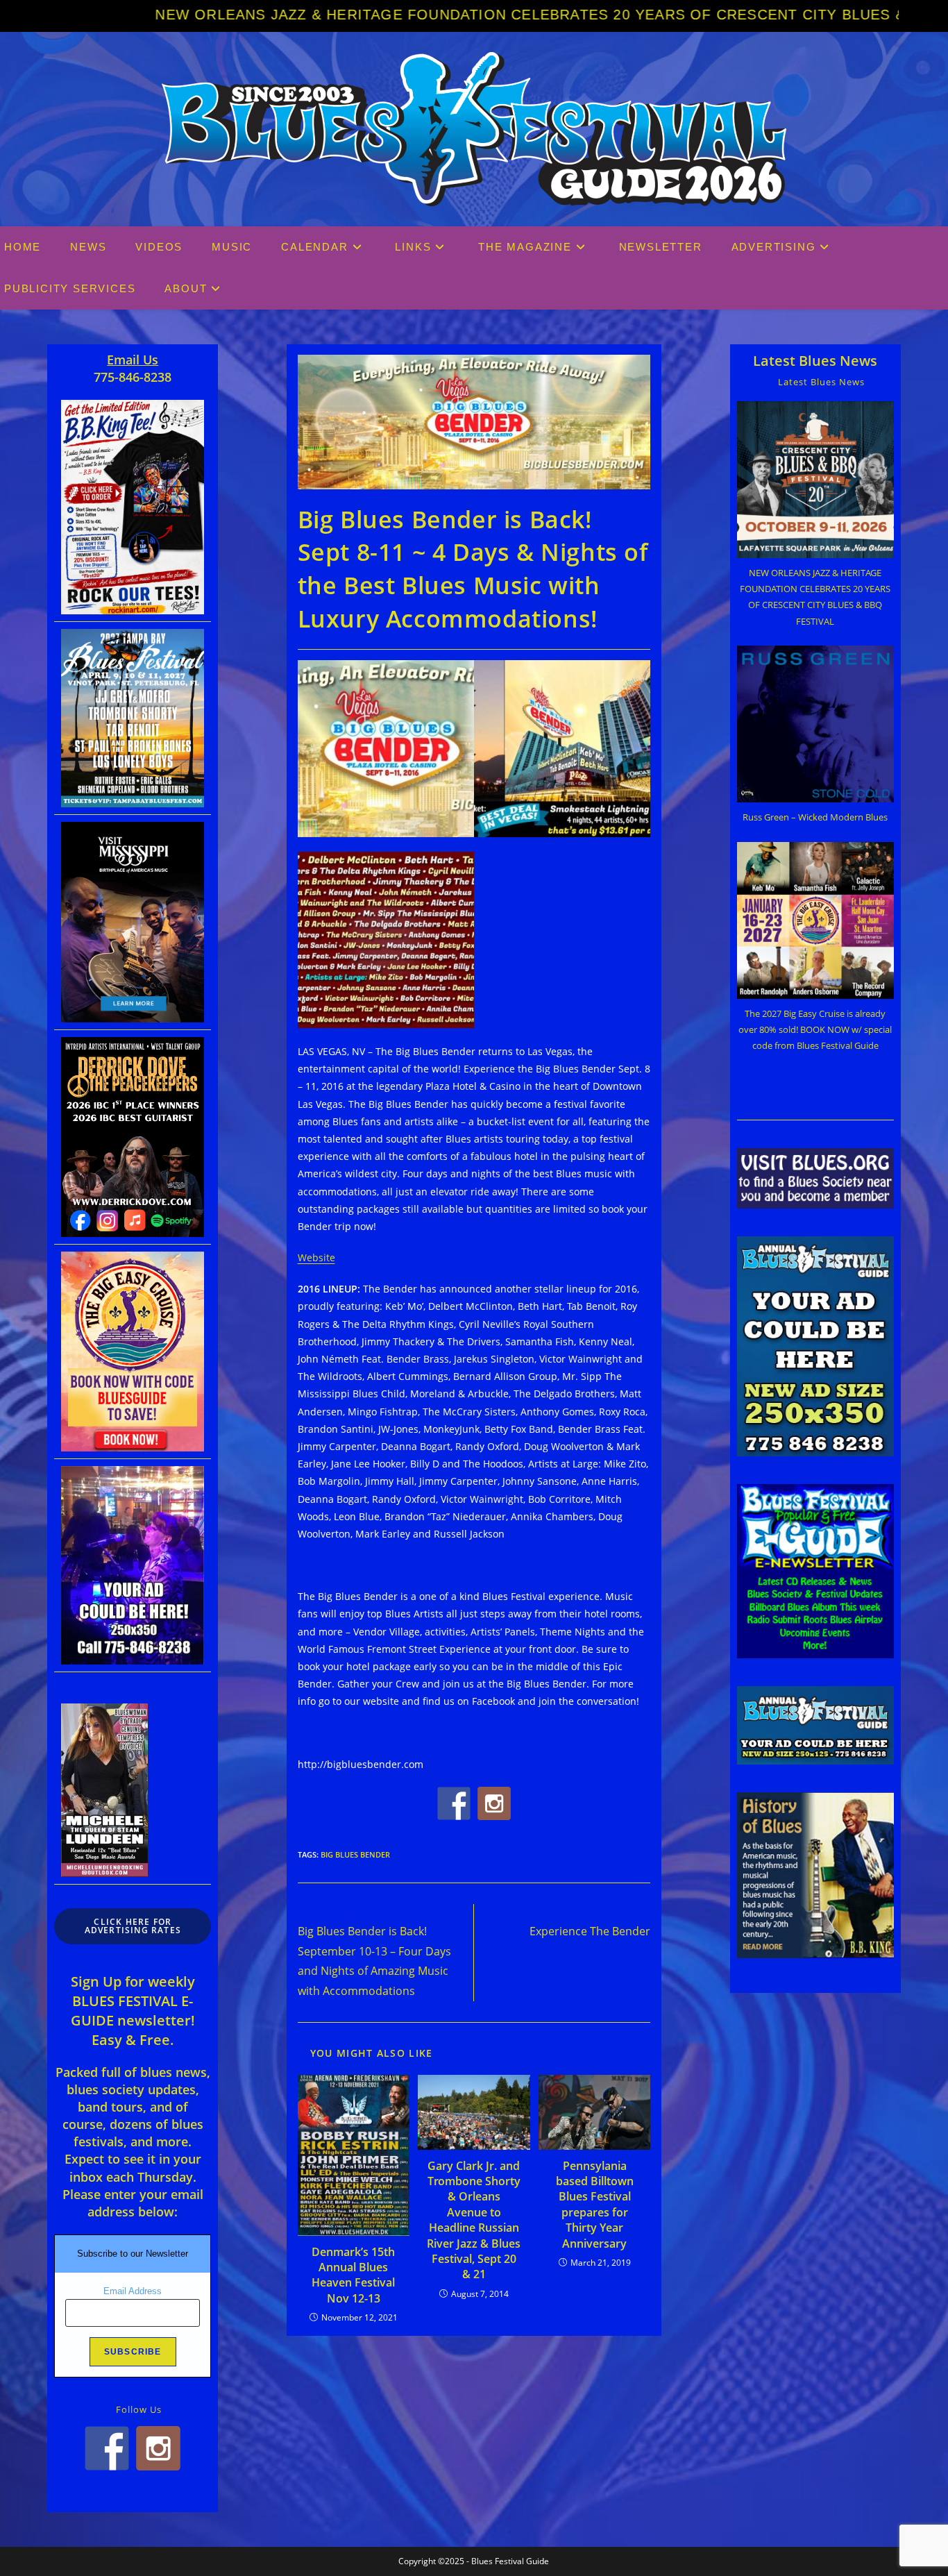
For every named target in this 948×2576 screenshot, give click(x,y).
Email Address (133, 2291)
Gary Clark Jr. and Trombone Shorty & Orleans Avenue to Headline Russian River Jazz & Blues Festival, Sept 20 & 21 (474, 2220)
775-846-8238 (133, 377)
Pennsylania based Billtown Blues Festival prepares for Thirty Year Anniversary (595, 2205)
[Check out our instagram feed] (494, 1803)
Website (316, 1257)
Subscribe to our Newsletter (133, 2254)
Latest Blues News (815, 361)
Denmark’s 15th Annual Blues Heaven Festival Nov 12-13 (353, 2275)
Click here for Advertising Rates (133, 1926)
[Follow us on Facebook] (454, 1803)
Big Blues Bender (355, 1854)
